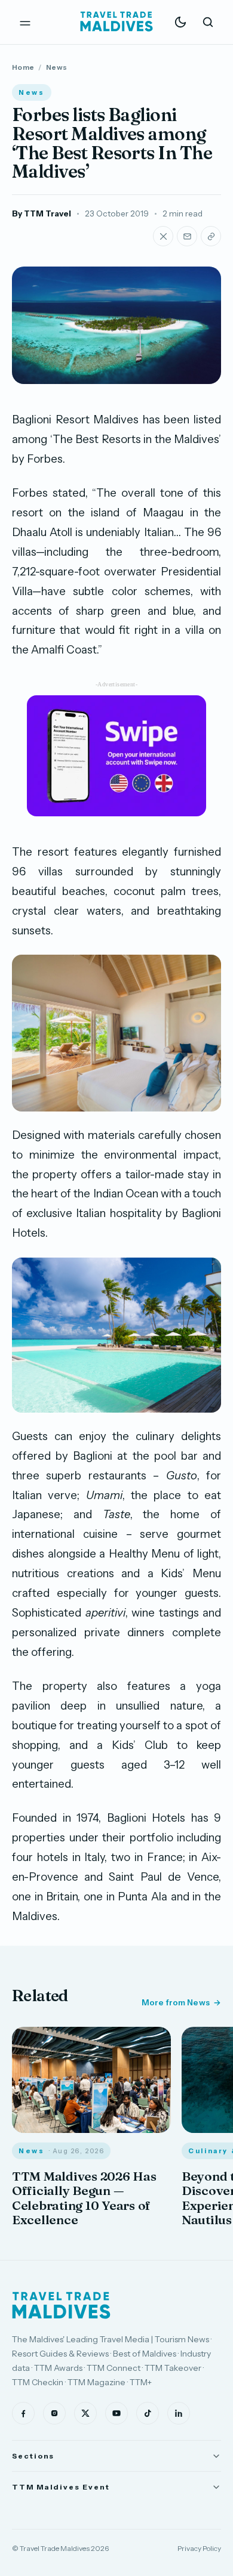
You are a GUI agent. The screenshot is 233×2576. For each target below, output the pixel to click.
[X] (85, 2413)
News (56, 67)
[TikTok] (148, 2413)
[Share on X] (163, 236)
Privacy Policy (199, 2548)
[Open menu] (25, 22)
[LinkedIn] (179, 2413)
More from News (176, 2002)
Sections (33, 2456)
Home (23, 67)
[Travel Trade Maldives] (61, 2305)
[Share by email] (187, 236)
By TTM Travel (42, 213)
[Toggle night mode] (180, 22)
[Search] (208, 22)
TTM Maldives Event (61, 2487)
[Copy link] (211, 236)
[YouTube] (116, 2413)
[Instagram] (54, 2413)
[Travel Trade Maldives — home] (116, 22)
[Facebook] (23, 2413)
